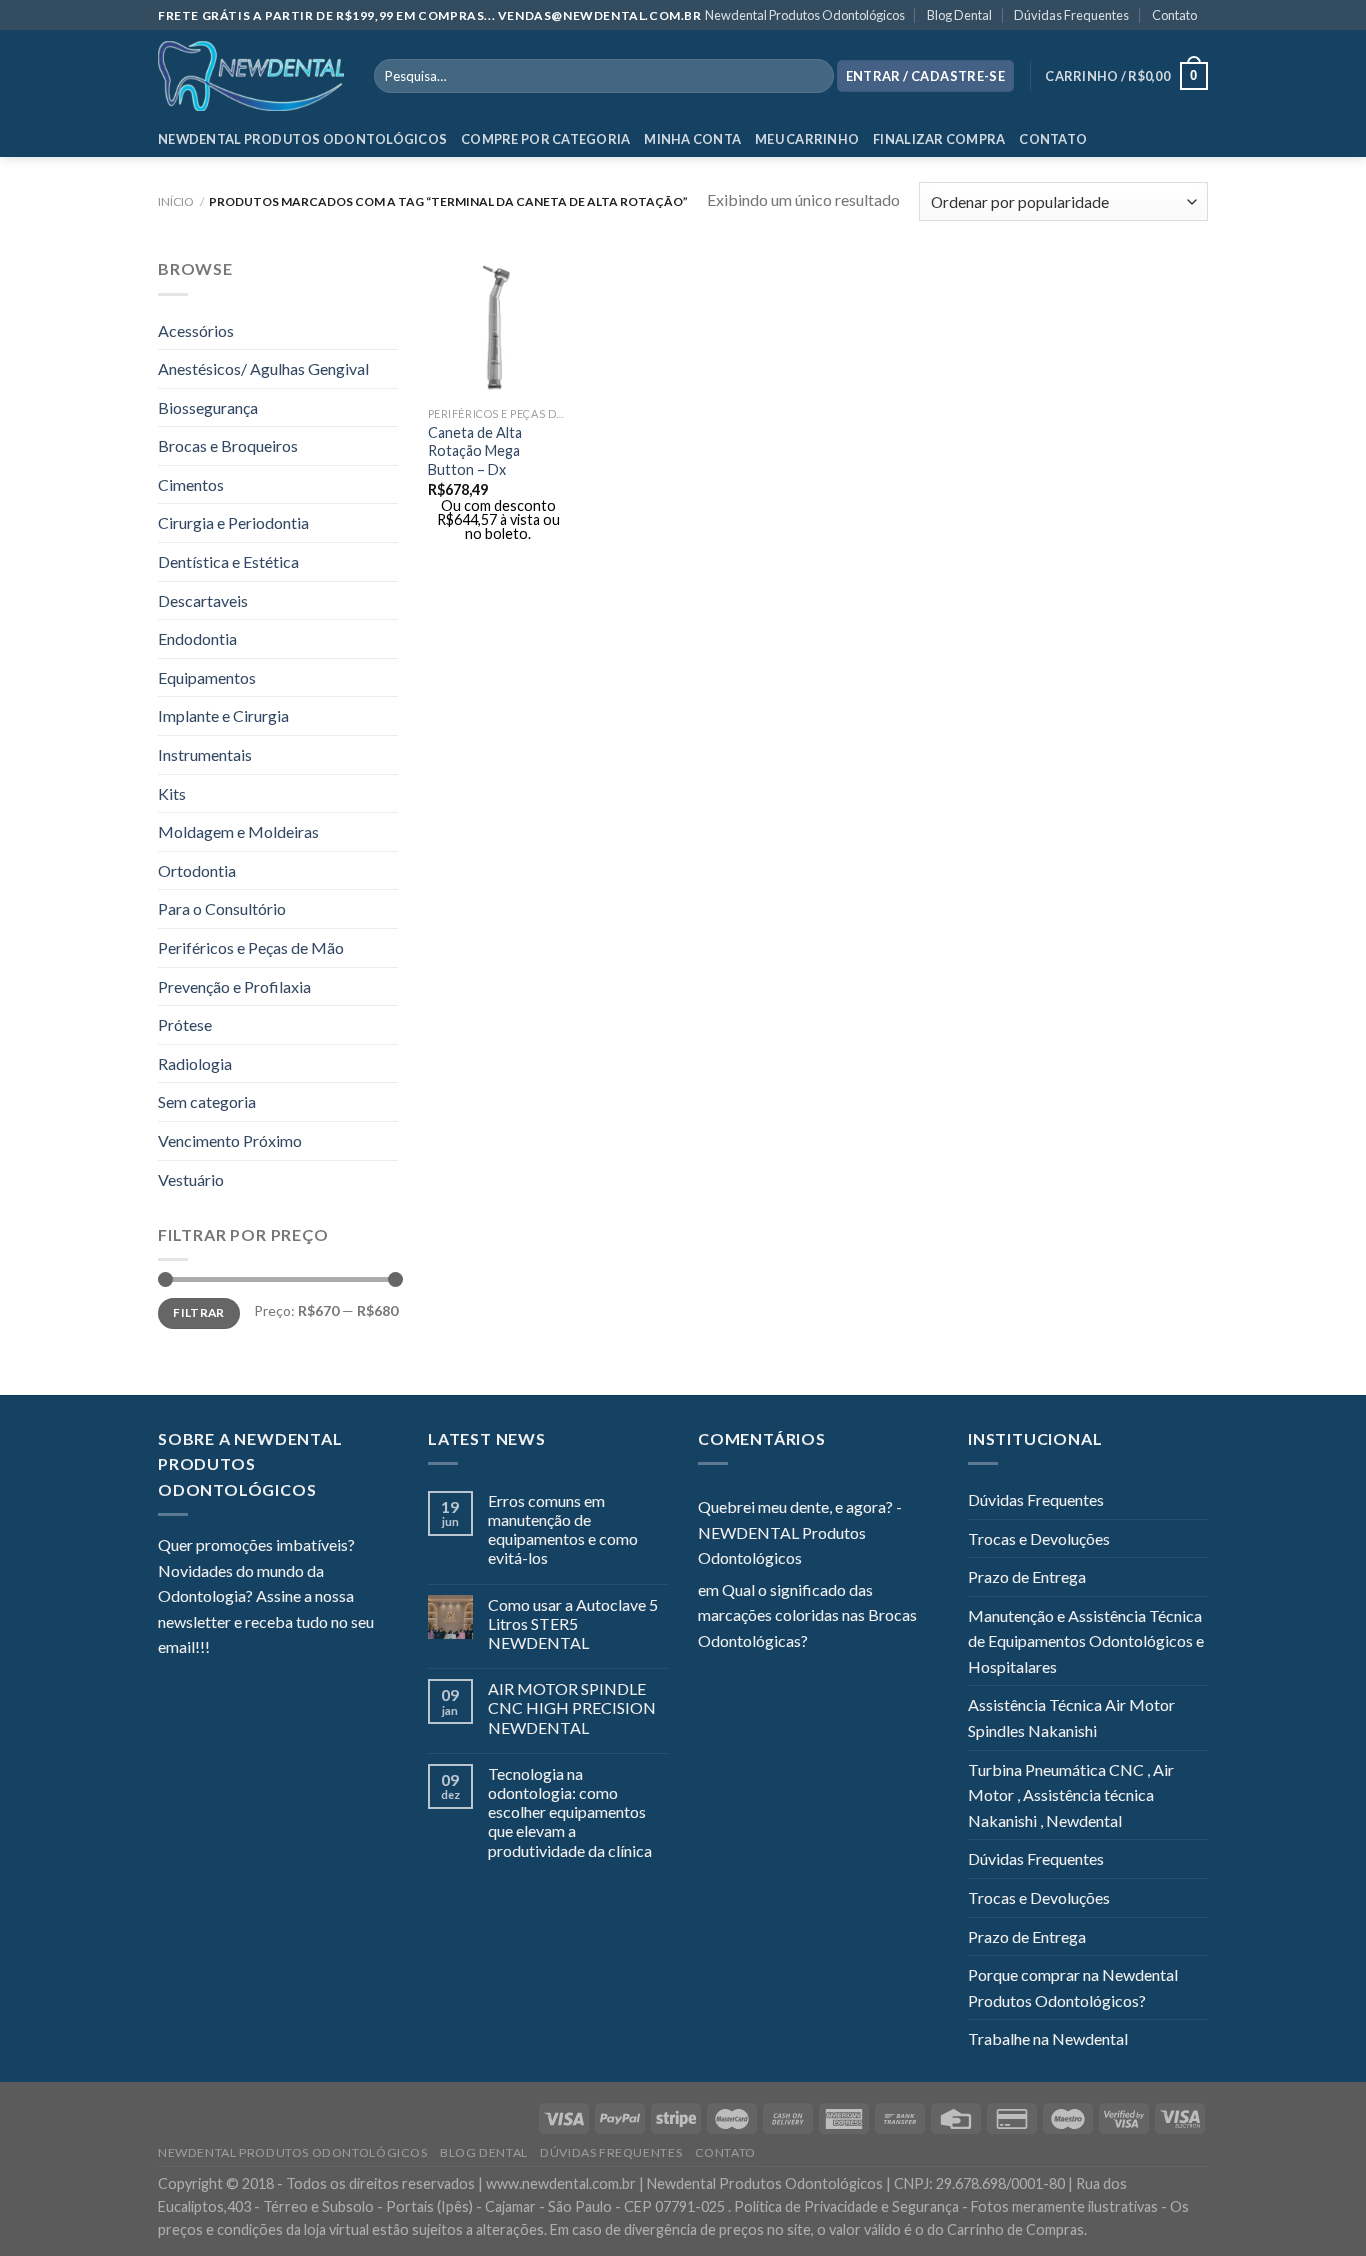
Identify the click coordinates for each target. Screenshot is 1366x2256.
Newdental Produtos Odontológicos (805, 15)
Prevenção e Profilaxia (234, 986)
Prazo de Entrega (1027, 1576)
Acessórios (196, 330)
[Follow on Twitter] (274, 1649)
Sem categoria (207, 1101)
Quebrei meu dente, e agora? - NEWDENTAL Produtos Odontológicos (800, 1532)
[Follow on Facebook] (225, 1649)
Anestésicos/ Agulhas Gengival (263, 368)
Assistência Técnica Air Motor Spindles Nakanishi (1071, 1717)
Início (176, 201)
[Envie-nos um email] (298, 1649)
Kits (172, 793)
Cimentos (191, 484)
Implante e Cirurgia (223, 715)
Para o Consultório (222, 908)
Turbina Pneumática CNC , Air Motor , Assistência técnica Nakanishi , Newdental (1071, 1795)
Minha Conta (692, 139)
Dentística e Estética (228, 561)
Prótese (185, 1024)
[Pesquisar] (814, 76)
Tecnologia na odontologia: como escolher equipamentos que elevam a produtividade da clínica (570, 1812)
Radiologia (195, 1063)
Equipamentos (207, 677)
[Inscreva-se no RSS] (347, 1649)
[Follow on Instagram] (250, 1649)
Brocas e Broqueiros (228, 445)
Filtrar (199, 1312)
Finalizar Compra (939, 139)
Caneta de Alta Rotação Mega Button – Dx (475, 451)
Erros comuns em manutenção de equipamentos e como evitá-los (563, 1529)
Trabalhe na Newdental (1048, 2038)
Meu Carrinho (807, 139)
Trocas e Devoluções (1039, 1538)
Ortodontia (197, 870)
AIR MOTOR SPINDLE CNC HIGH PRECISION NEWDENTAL (572, 1707)
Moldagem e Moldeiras (238, 831)
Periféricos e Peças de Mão (251, 947)
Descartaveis (203, 600)
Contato (1174, 15)
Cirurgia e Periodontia (233, 522)
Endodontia (197, 638)
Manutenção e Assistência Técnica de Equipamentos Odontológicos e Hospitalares (1086, 1641)
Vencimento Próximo (230, 1140)
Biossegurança (208, 407)
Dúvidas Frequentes (1071, 15)
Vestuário (191, 1179)
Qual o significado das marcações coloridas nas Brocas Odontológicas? (807, 1615)
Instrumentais (205, 754)
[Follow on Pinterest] (323, 1649)
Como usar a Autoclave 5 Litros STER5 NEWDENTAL (573, 1623)
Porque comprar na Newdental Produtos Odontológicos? (1073, 1987)
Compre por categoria (545, 139)
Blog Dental (959, 15)
